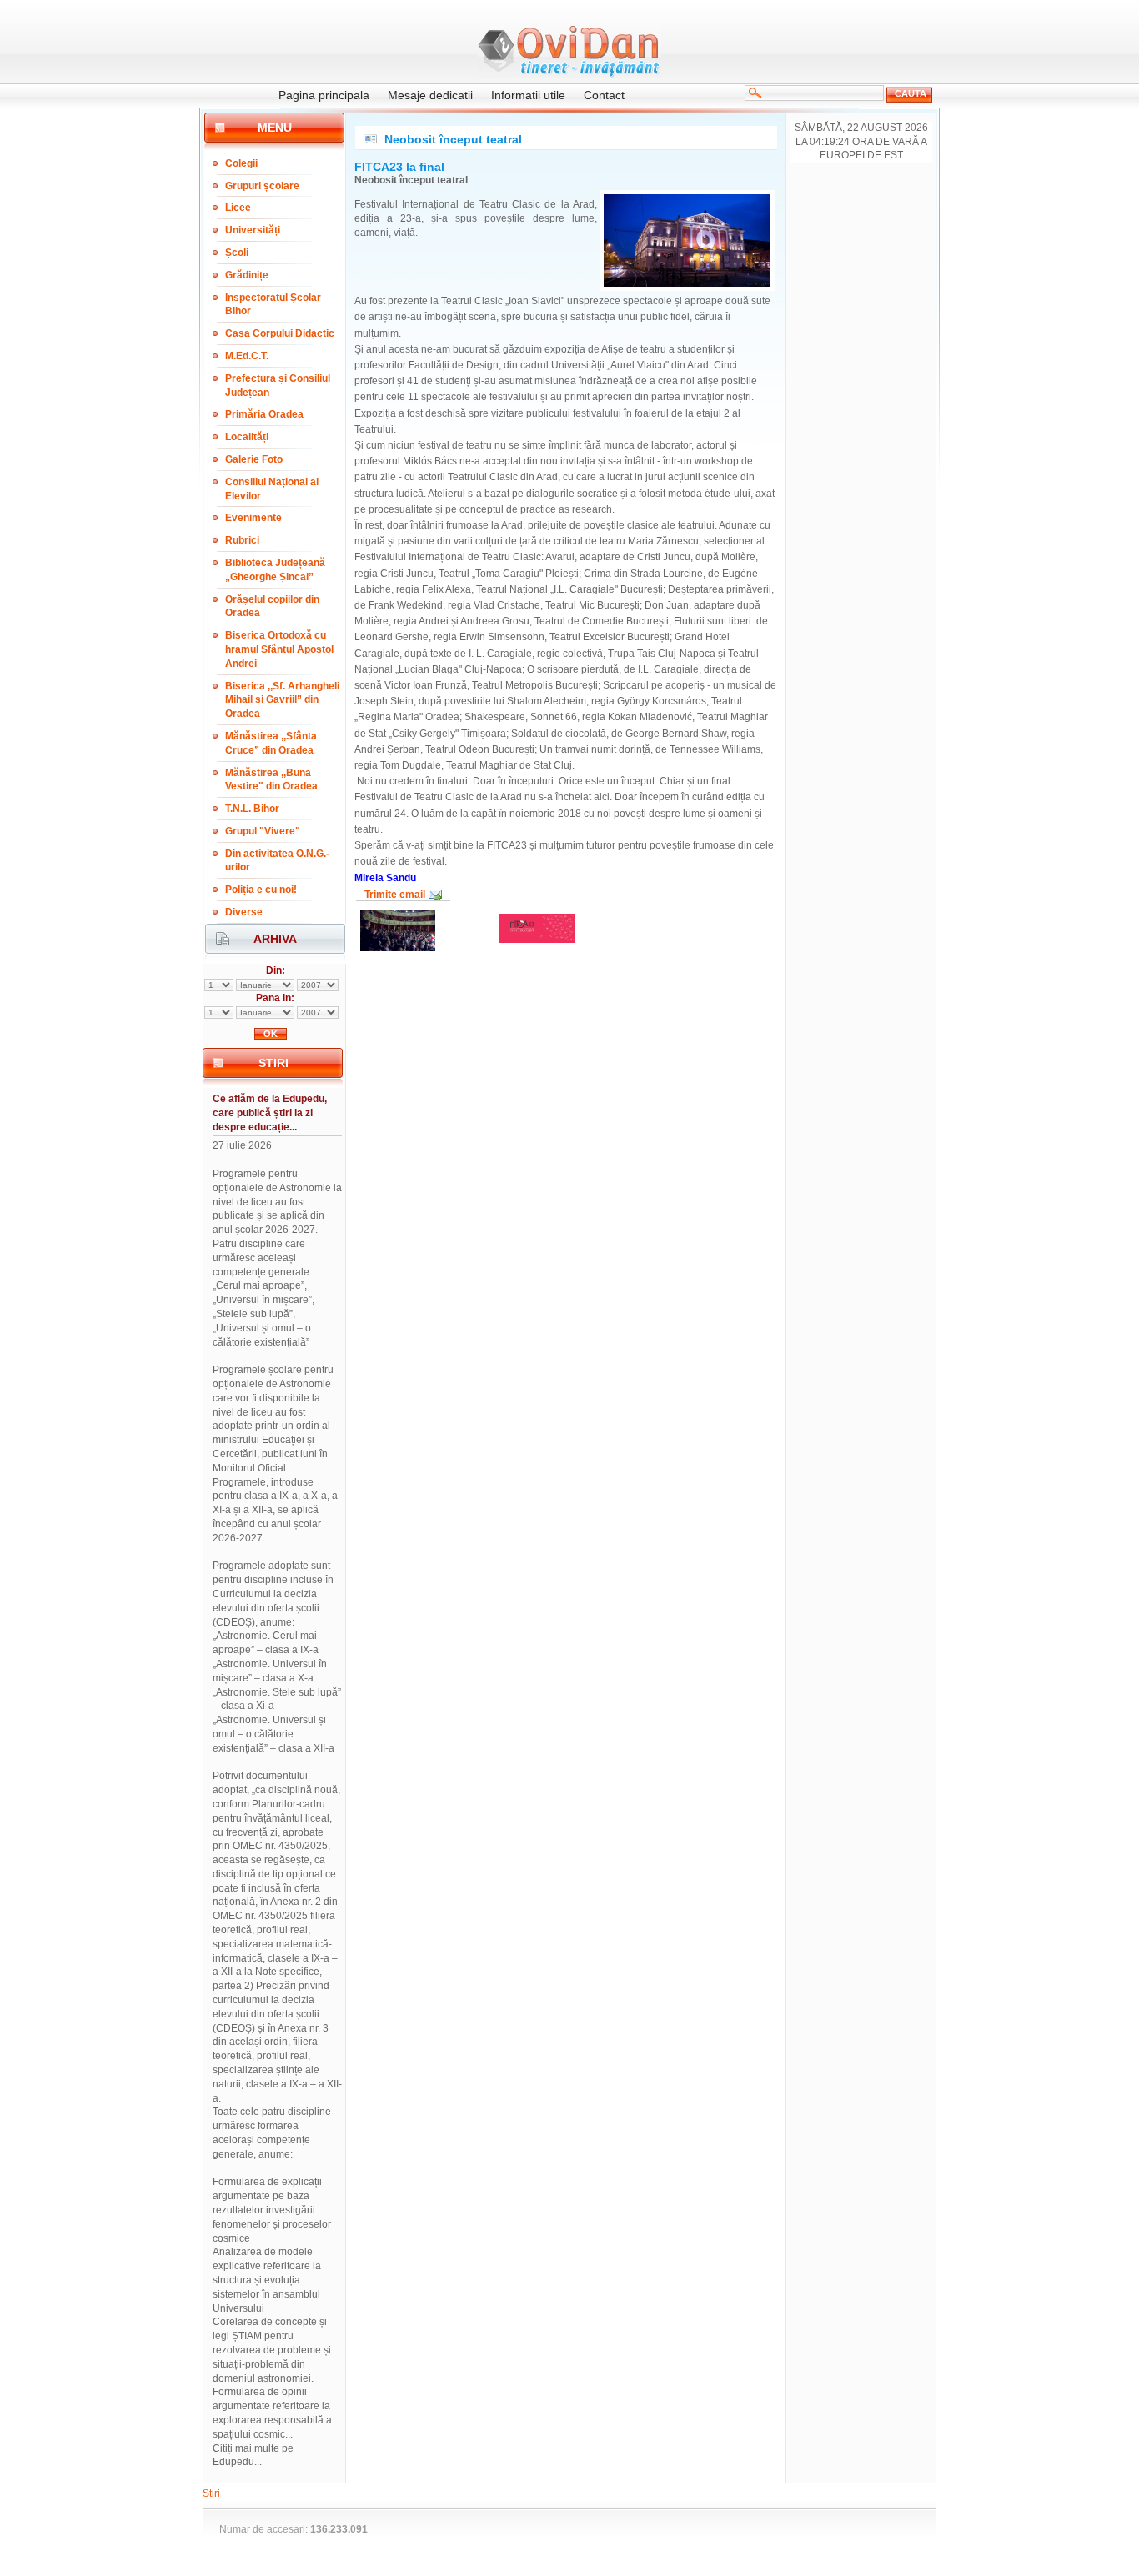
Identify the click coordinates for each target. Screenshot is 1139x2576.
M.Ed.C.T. (247, 356)
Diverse (244, 912)
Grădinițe (247, 275)
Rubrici (242, 540)
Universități (253, 230)
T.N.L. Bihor (252, 809)
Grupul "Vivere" (263, 831)
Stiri (211, 2493)
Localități (247, 437)
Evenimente (253, 518)
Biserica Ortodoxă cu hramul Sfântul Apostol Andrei (279, 649)
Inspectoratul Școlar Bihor (273, 305)
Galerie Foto (254, 459)
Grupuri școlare (262, 186)
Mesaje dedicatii (430, 95)
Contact (604, 95)
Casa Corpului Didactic (280, 333)
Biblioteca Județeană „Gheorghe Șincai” (275, 570)
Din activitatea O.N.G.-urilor (277, 861)
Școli (237, 253)
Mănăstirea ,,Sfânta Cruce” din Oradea (271, 743)
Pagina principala (324, 95)
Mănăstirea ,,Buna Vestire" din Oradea (271, 780)
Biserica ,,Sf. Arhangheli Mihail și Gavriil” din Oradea (282, 700)
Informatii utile (528, 95)
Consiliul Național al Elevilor (272, 489)
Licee (238, 208)
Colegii (241, 163)
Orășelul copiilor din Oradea (272, 606)
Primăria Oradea (264, 414)
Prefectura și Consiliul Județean (278, 386)
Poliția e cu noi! (261, 890)
